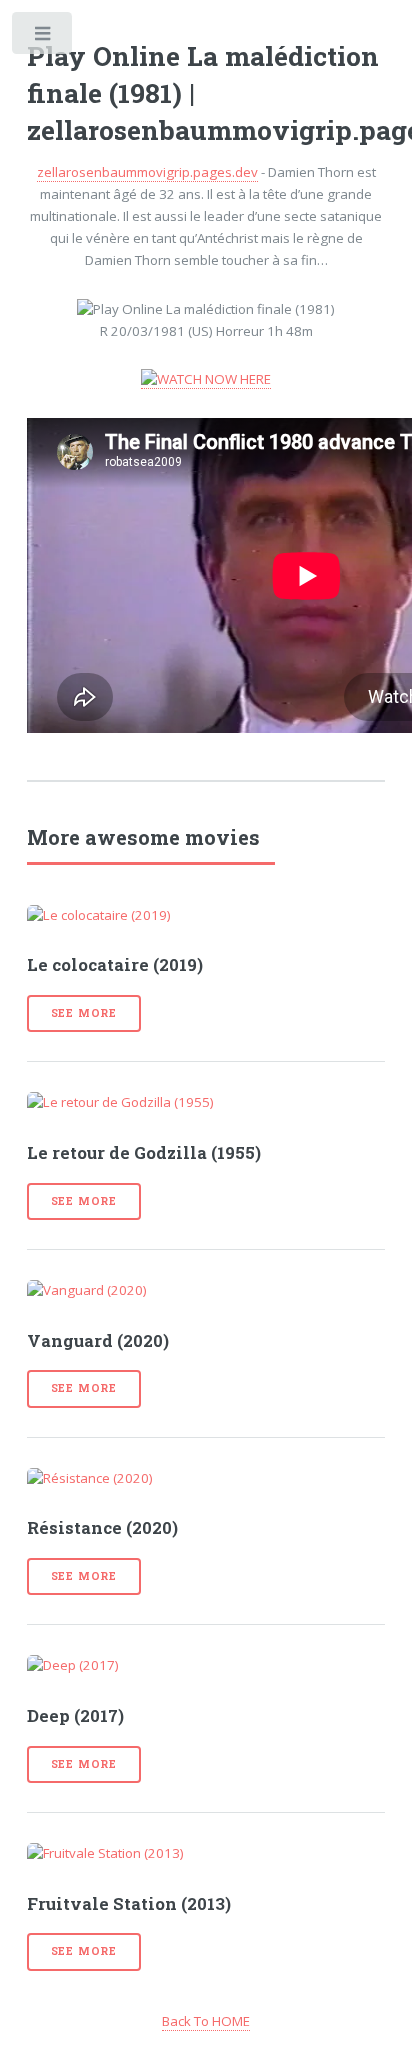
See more (84, 1013)
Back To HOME (206, 2021)
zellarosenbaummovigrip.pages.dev (147, 172)
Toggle (43, 37)
